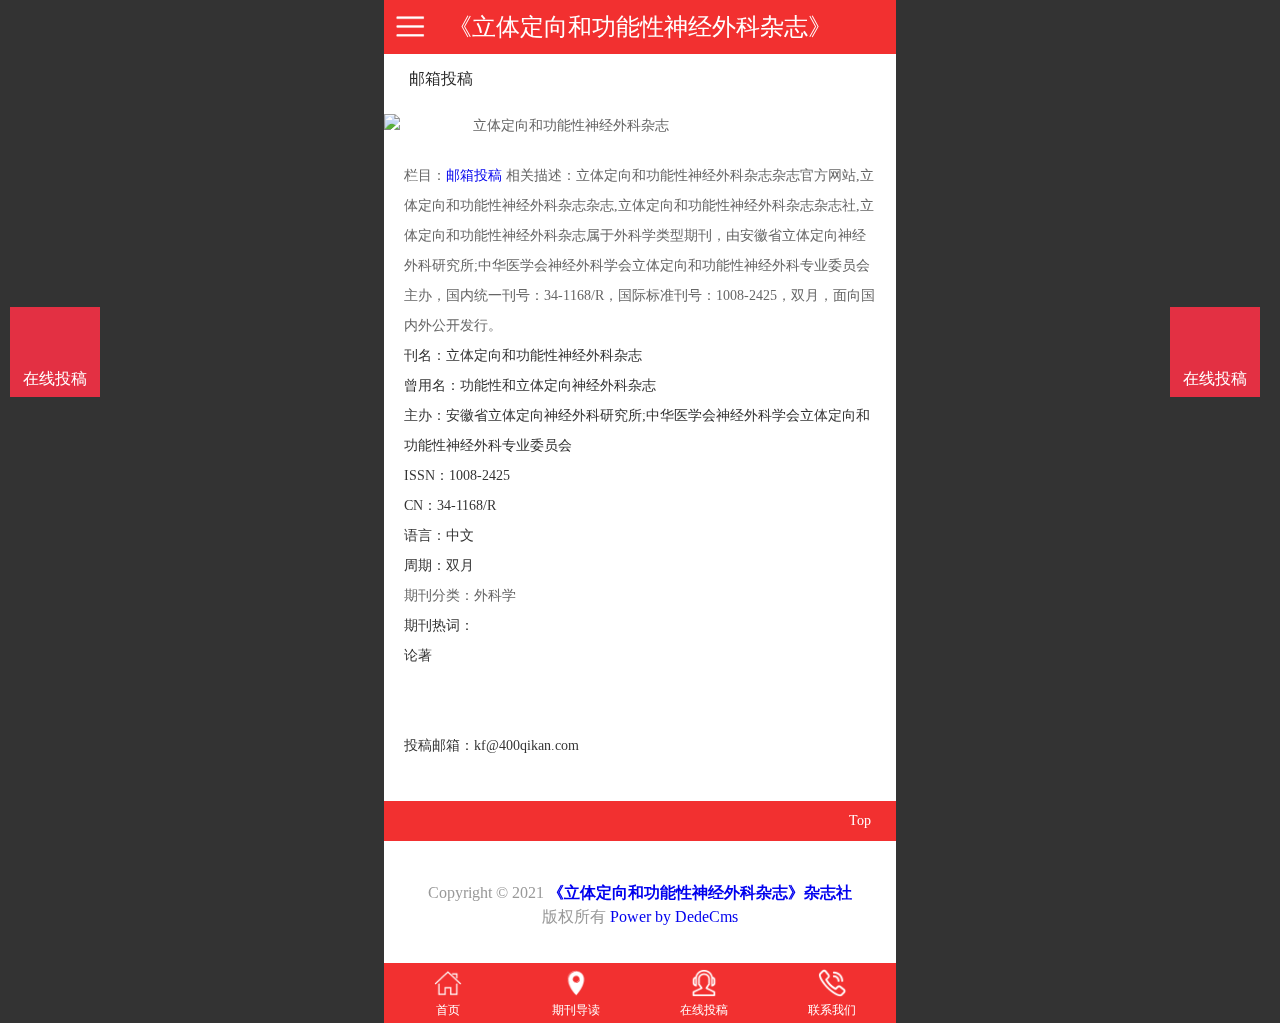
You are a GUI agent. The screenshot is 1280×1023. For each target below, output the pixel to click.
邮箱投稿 (474, 175)
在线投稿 (1215, 378)
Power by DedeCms (674, 916)
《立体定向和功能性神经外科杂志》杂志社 (700, 892)
